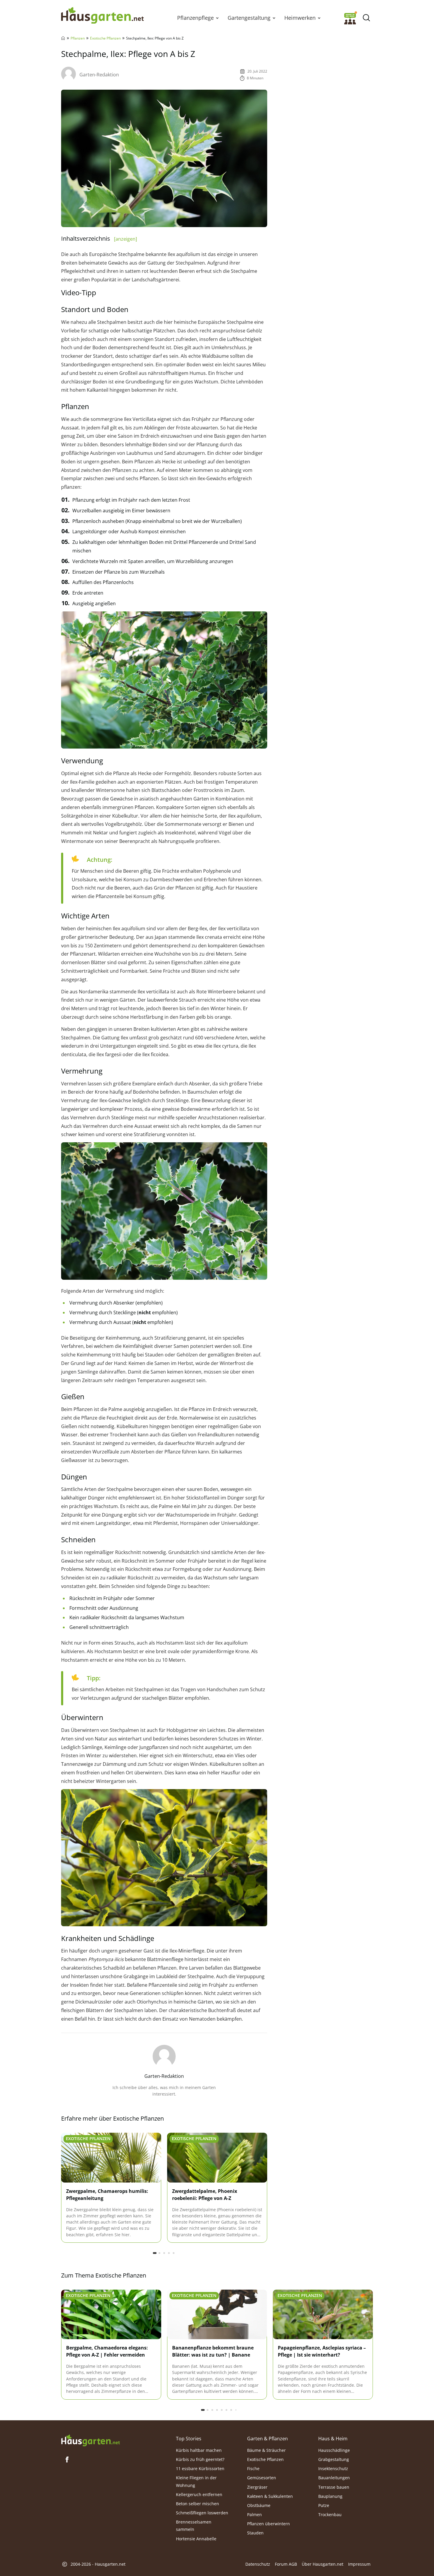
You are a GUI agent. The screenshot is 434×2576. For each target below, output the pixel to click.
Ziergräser (257, 2487)
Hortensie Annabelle (196, 2538)
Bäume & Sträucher (266, 2450)
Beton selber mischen (198, 2503)
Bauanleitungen (334, 2478)
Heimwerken (300, 18)
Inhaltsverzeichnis (99, 238)
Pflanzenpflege (195, 18)
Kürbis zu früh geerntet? (200, 2459)
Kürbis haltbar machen (199, 2450)
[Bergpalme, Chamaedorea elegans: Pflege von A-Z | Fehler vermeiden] (111, 2315)
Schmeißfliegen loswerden (202, 2513)
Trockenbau (330, 2515)
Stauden (255, 2533)
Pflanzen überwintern (269, 2524)
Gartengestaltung (249, 18)
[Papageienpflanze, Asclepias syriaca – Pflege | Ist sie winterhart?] (323, 2315)
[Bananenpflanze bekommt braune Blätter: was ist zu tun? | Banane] (217, 2315)
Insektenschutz (333, 2468)
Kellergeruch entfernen (199, 2494)
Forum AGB (286, 2564)
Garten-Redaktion (99, 75)
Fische (253, 2468)
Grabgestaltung (334, 2459)
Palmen (254, 2515)
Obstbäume (259, 2505)
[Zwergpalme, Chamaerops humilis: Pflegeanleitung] (111, 2158)
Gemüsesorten (262, 2478)
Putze (324, 2505)
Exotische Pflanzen (105, 38)
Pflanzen (78, 38)
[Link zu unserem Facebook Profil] (67, 2459)
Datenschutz (258, 2564)
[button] (217, 18)
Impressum (359, 2564)
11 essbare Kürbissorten (200, 2468)
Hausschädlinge (334, 2450)
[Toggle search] (366, 18)
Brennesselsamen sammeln (194, 2526)
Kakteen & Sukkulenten (270, 2496)
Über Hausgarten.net (323, 2564)
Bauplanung (330, 2496)
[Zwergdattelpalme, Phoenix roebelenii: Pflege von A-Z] (217, 2158)
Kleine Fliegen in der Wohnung (196, 2481)
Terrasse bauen (334, 2487)
